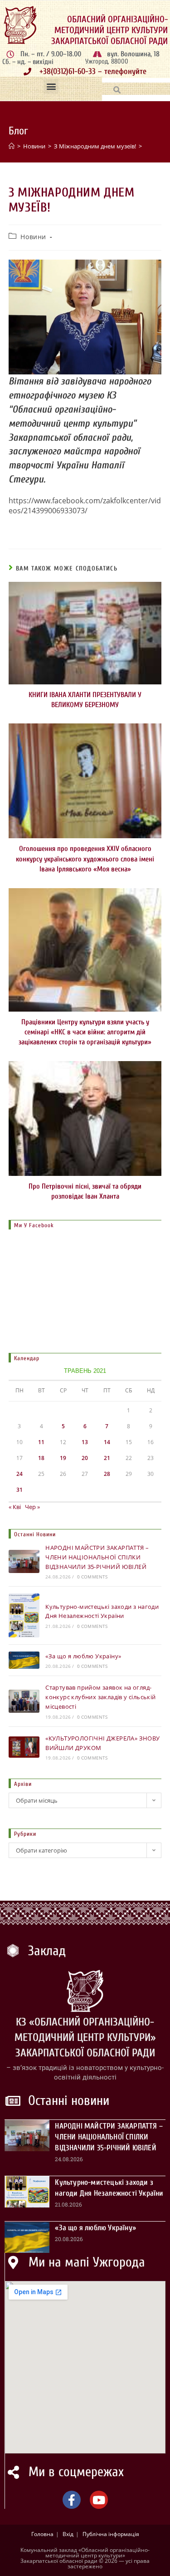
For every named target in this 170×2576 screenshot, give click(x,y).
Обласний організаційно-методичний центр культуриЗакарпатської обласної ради (109, 30)
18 (41, 1458)
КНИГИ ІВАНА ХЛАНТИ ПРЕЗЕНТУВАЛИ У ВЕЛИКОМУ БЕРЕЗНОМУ (85, 700)
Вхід (68, 2534)
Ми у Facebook (34, 1225)
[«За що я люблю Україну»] (24, 1660)
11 (41, 1442)
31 (19, 1490)
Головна (42, 2534)
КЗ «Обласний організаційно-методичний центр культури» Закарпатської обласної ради (85, 2037)
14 (107, 1442)
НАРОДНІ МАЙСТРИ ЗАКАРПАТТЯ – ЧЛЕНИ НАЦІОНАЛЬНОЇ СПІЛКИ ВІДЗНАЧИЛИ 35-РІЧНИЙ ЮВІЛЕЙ (97, 1557)
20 (85, 1458)
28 (107, 1474)
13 (85, 1442)
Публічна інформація (111, 2534)
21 (107, 1458)
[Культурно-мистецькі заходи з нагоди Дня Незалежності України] (24, 1615)
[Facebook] (72, 2500)
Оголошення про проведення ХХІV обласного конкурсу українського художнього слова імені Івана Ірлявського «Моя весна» (85, 859)
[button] (51, 86)
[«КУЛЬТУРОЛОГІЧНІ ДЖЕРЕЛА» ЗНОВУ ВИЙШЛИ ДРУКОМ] (24, 1747)
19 (63, 1458)
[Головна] (12, 146)
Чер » (32, 1507)
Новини (33, 237)
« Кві (15, 1507)
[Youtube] (99, 2500)
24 (19, 1474)
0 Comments (92, 1577)
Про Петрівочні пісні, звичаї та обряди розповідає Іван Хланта (85, 1191)
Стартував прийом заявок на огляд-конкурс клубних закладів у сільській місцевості (100, 1697)
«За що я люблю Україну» (83, 1656)
